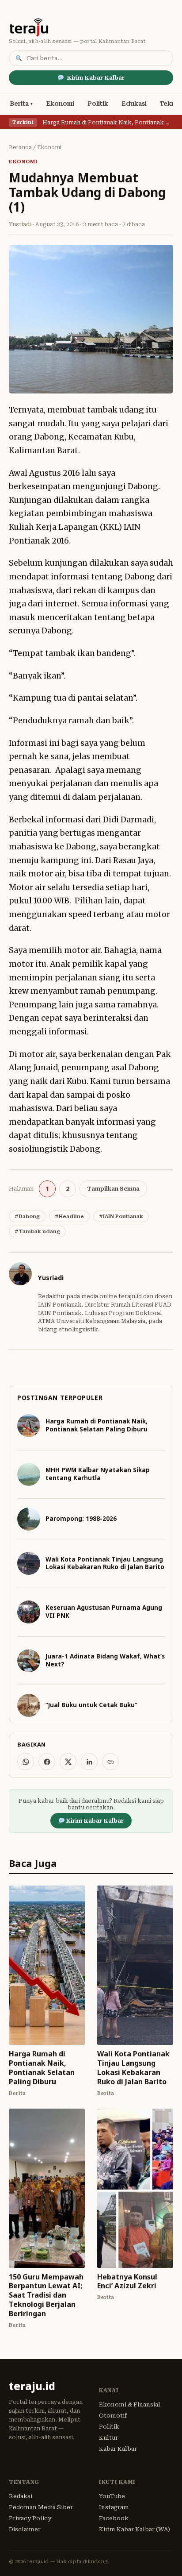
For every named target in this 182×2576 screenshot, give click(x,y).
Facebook (114, 2518)
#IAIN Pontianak (121, 1216)
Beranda (20, 147)
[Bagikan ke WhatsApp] (26, 1762)
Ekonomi (60, 104)
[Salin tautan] (110, 1762)
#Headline (69, 1216)
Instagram (114, 2507)
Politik (98, 104)
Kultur (108, 2438)
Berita (19, 104)
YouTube (112, 2496)
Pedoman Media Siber (41, 2507)
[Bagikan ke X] (68, 1762)
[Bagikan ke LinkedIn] (89, 1762)
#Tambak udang (37, 1231)
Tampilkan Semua (113, 1189)
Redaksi (21, 2496)
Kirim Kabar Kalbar (96, 78)
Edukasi (134, 104)
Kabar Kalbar (118, 2449)
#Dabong (27, 1216)
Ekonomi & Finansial (130, 2404)
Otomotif (113, 2416)
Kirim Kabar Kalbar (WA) (135, 2529)
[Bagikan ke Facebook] (47, 1762)
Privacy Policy (30, 2518)
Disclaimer (25, 2529)
